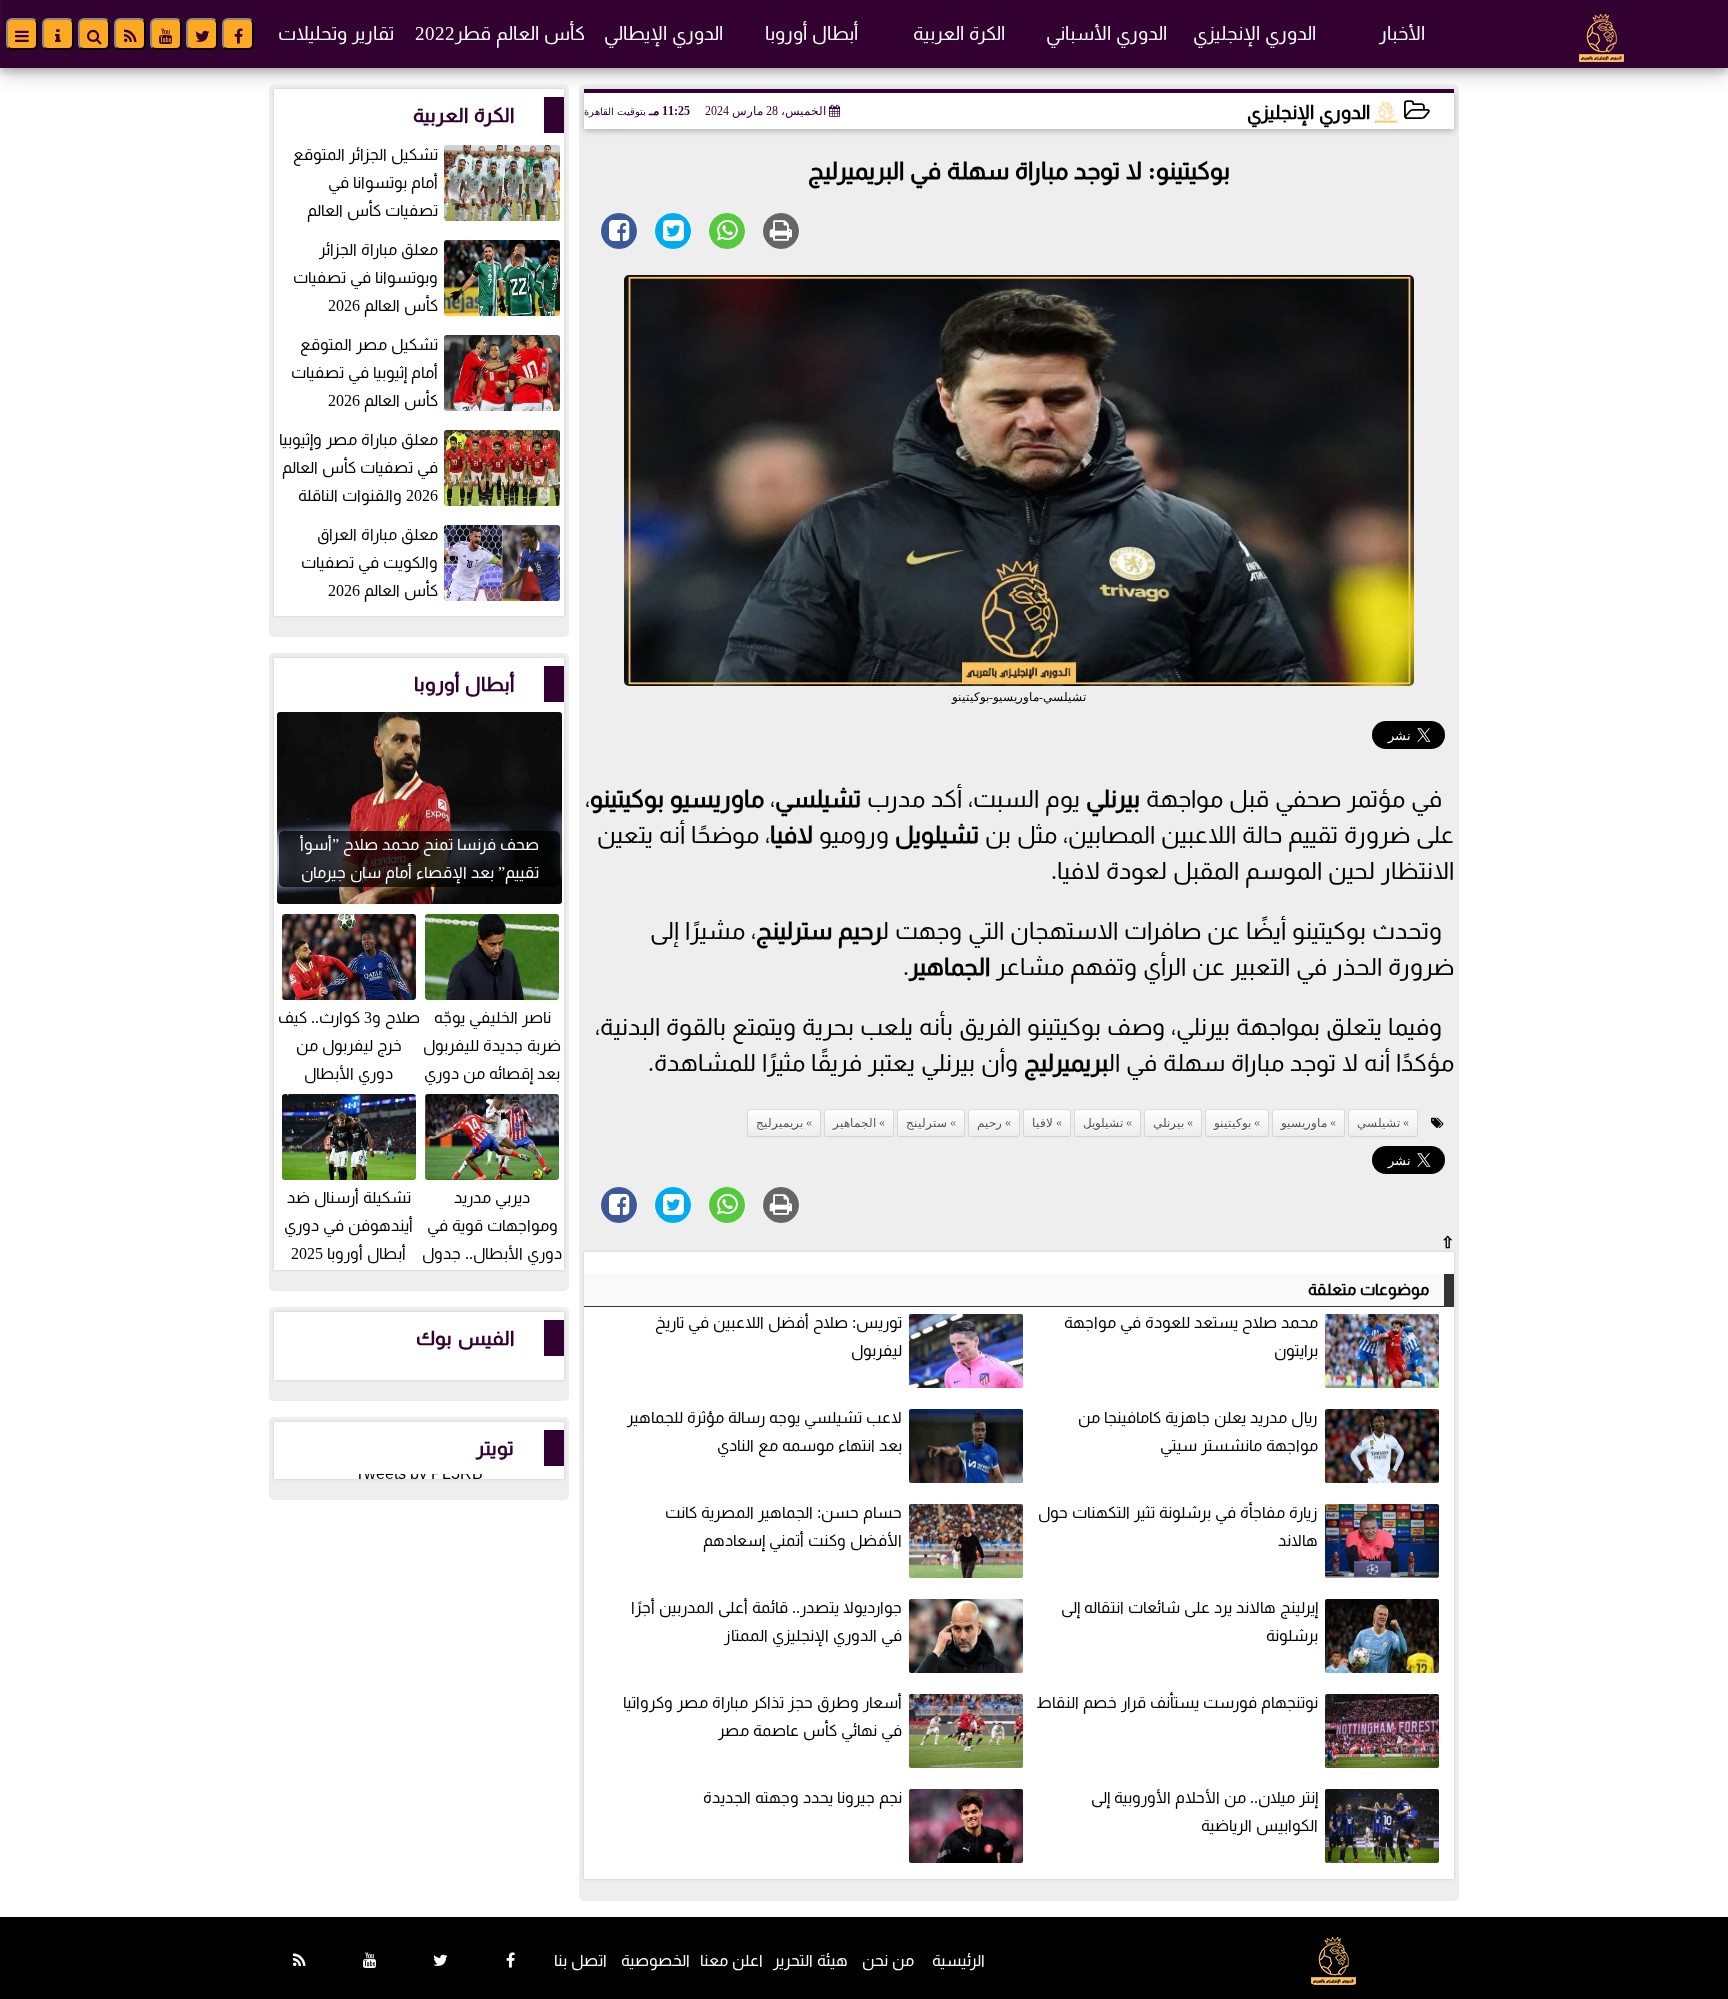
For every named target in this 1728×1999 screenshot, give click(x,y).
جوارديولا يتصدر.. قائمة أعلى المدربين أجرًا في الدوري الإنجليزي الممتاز (766, 1621)
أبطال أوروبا (811, 33)
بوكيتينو (627, 799)
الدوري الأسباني (1106, 33)
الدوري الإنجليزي (1254, 33)
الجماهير (949, 967)
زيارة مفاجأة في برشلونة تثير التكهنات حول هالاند (1178, 1526)
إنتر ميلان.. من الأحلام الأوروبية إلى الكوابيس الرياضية (1204, 1811)
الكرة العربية (959, 33)
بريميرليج (1065, 1063)
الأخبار (1402, 33)
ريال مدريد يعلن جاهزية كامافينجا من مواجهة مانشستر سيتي (1198, 1431)
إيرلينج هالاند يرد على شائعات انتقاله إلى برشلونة (1189, 1621)
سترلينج (794, 931)
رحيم (859, 931)
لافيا (791, 835)
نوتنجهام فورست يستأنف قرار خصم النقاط (1177, 1702)
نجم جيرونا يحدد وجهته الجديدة (802, 1797)
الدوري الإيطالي (663, 33)
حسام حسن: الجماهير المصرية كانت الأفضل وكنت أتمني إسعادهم (783, 1526)
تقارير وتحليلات (336, 33)
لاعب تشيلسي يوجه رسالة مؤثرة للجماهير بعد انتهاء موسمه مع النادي (764, 1431)
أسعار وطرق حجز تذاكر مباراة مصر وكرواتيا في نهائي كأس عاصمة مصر (762, 1716)
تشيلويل (937, 835)
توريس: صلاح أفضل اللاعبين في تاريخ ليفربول (778, 1336)
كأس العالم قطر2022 (500, 33)
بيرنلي (1113, 799)
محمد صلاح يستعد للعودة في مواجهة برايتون (1191, 1336)
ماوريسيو (717, 799)
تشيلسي (818, 799)
